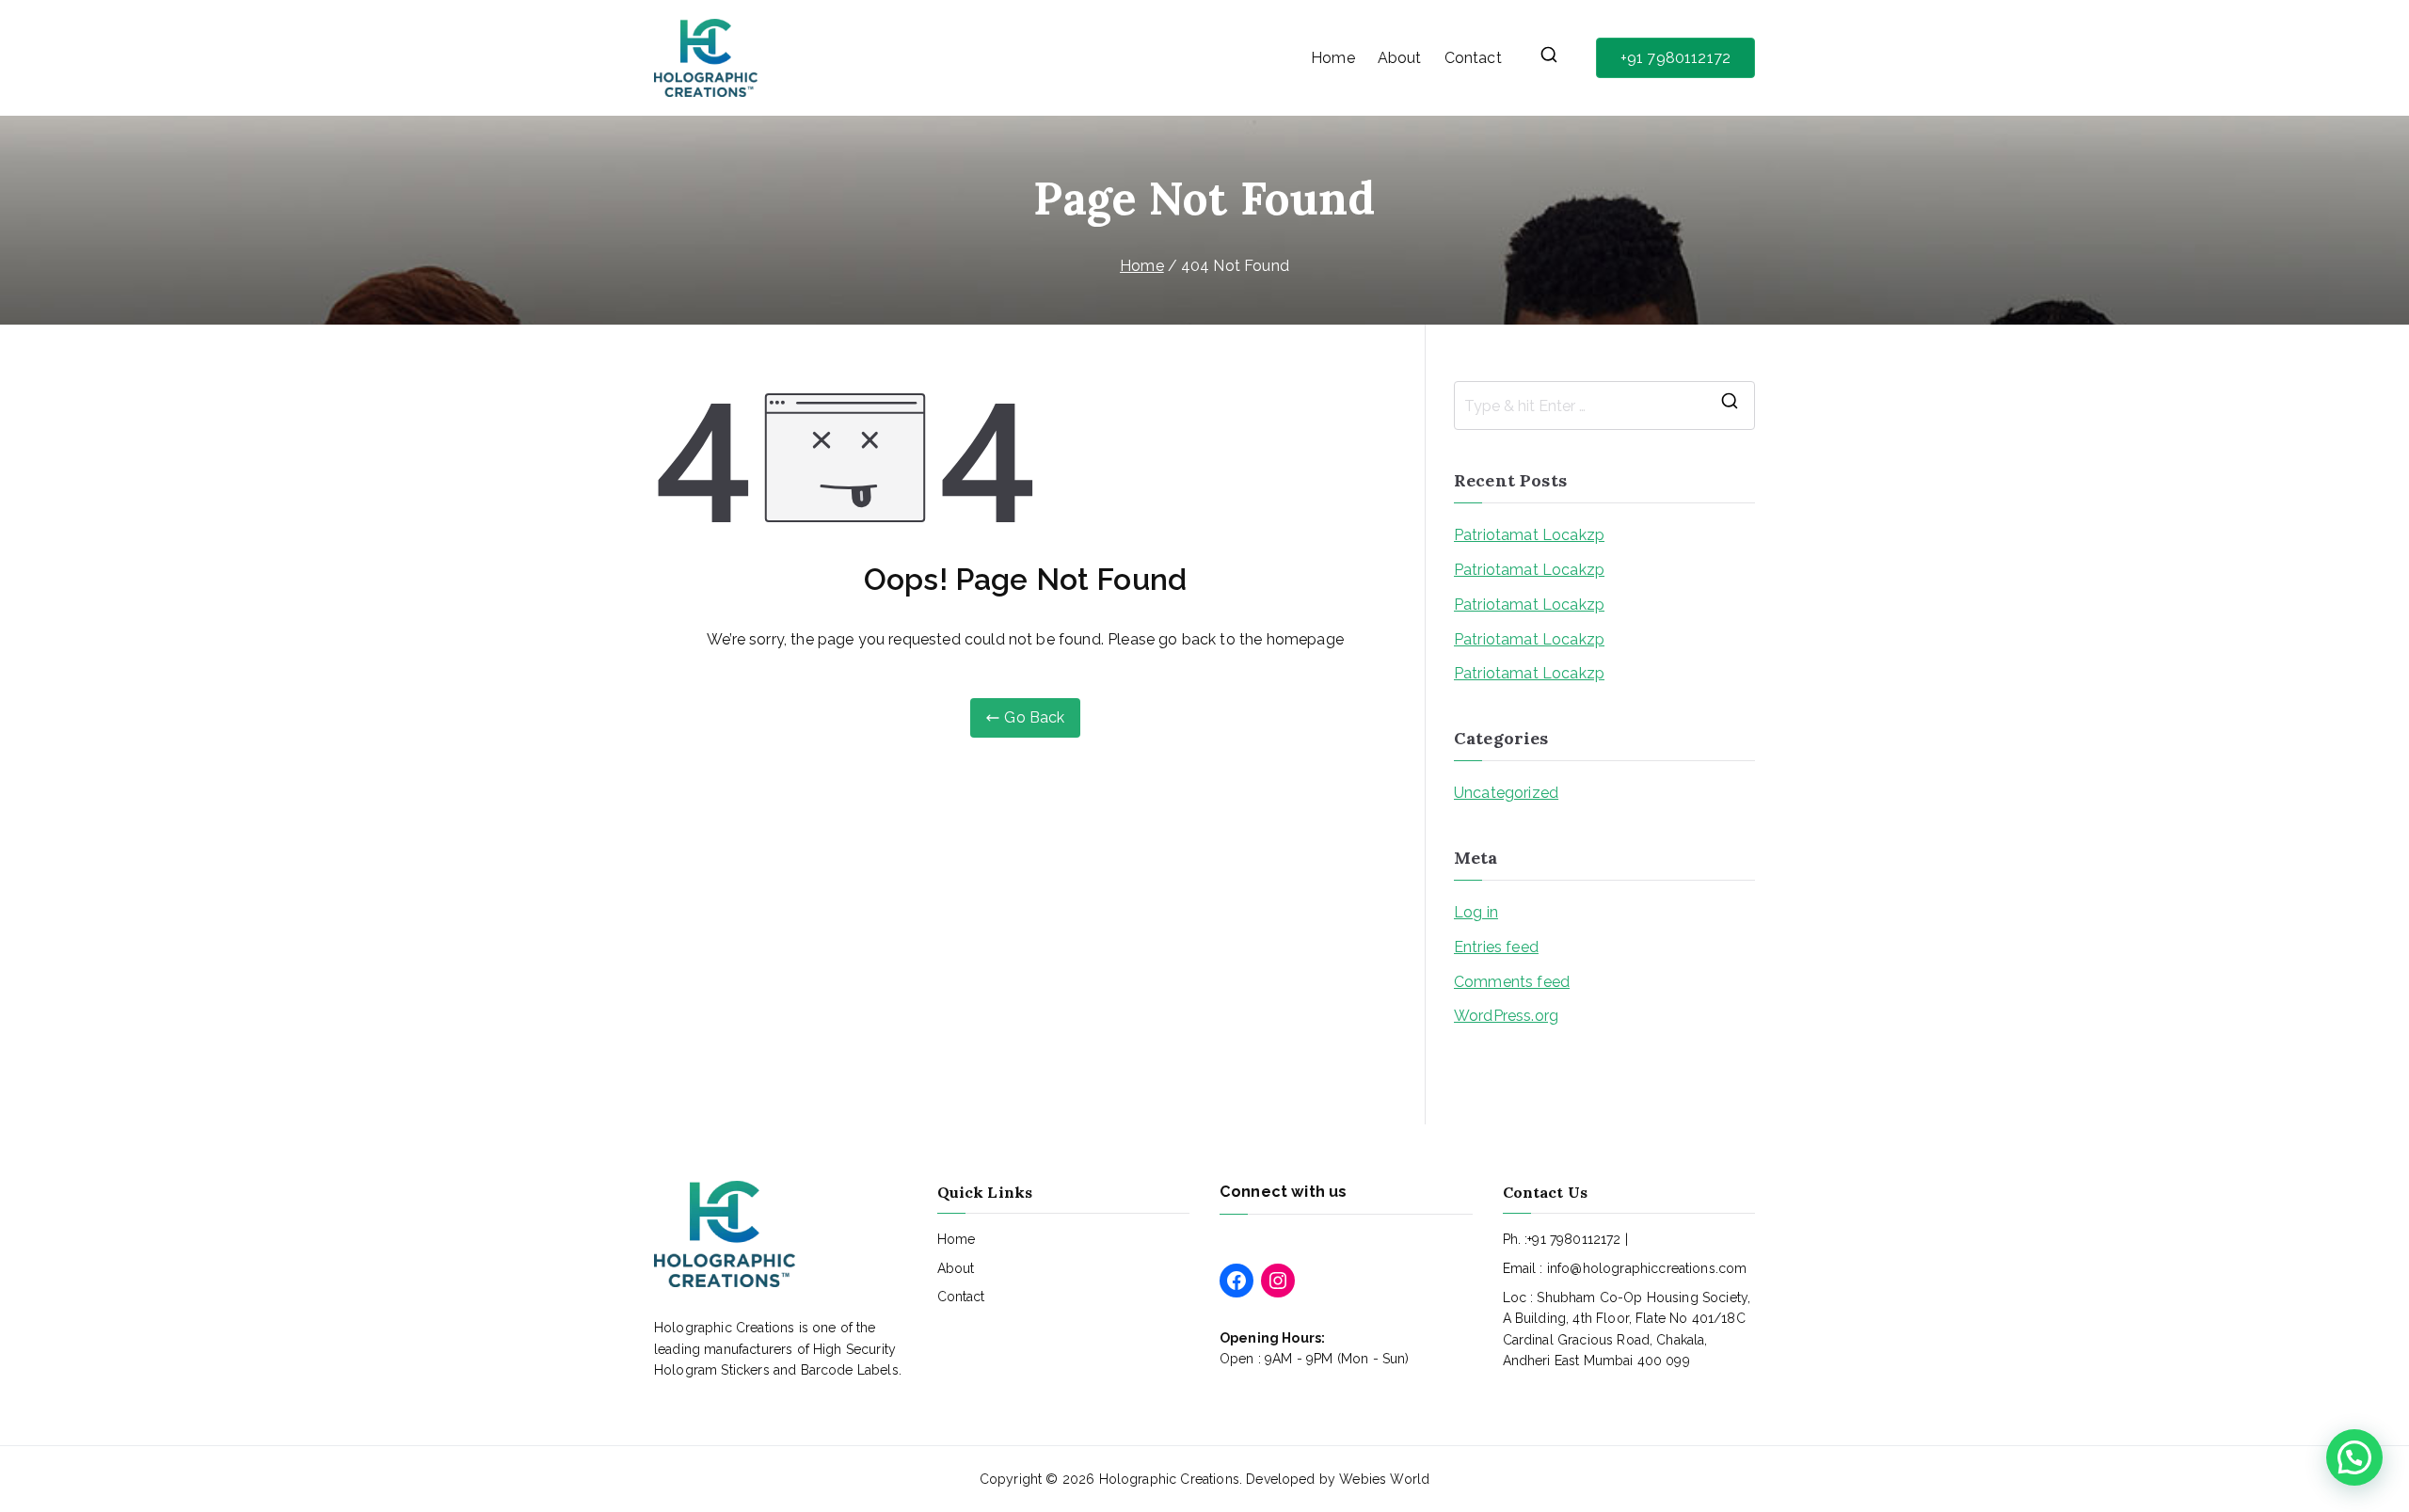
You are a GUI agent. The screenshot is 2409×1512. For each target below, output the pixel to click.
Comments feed (1512, 982)
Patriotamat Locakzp (1529, 535)
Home (1333, 58)
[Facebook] (1236, 1281)
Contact (1473, 58)
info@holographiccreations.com (1647, 1268)
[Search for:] (1604, 406)
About (1400, 58)
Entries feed (1496, 947)
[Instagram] (1278, 1281)
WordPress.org (1506, 1016)
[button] (2354, 1457)
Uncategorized (1506, 793)
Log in (1476, 912)
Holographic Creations (1169, 1479)
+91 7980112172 (1675, 58)
